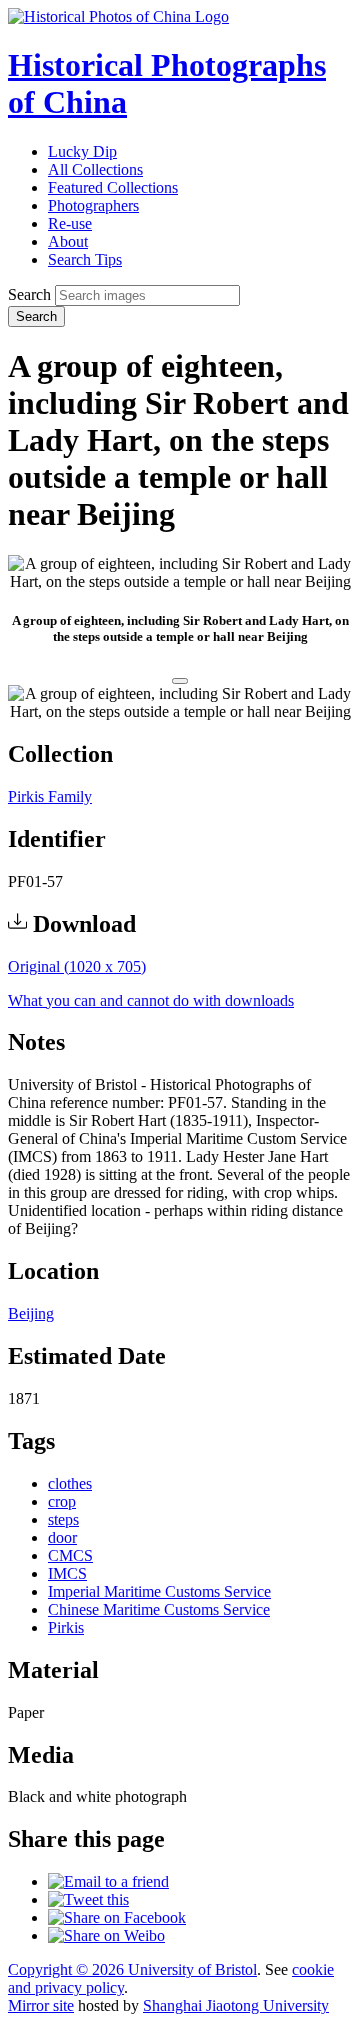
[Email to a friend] (108, 1881)
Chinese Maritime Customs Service (159, 1609)
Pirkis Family (50, 796)
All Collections (95, 169)
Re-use (70, 223)
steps (63, 1519)
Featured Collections (113, 187)
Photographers (93, 205)
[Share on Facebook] (117, 1917)
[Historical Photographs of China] (118, 16)
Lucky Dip (82, 151)
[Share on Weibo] (106, 1935)
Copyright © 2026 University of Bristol (132, 1969)
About (68, 241)
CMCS (70, 1555)
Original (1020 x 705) (77, 966)
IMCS (67, 1573)
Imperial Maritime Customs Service (159, 1591)
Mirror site (41, 2005)
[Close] (180, 681)
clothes (70, 1483)
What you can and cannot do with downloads (151, 1000)
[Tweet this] (88, 1899)
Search (29, 294)
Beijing (31, 1313)
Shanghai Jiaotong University (236, 2005)
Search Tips (85, 259)
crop (62, 1501)
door (62, 1537)
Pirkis (66, 1627)
